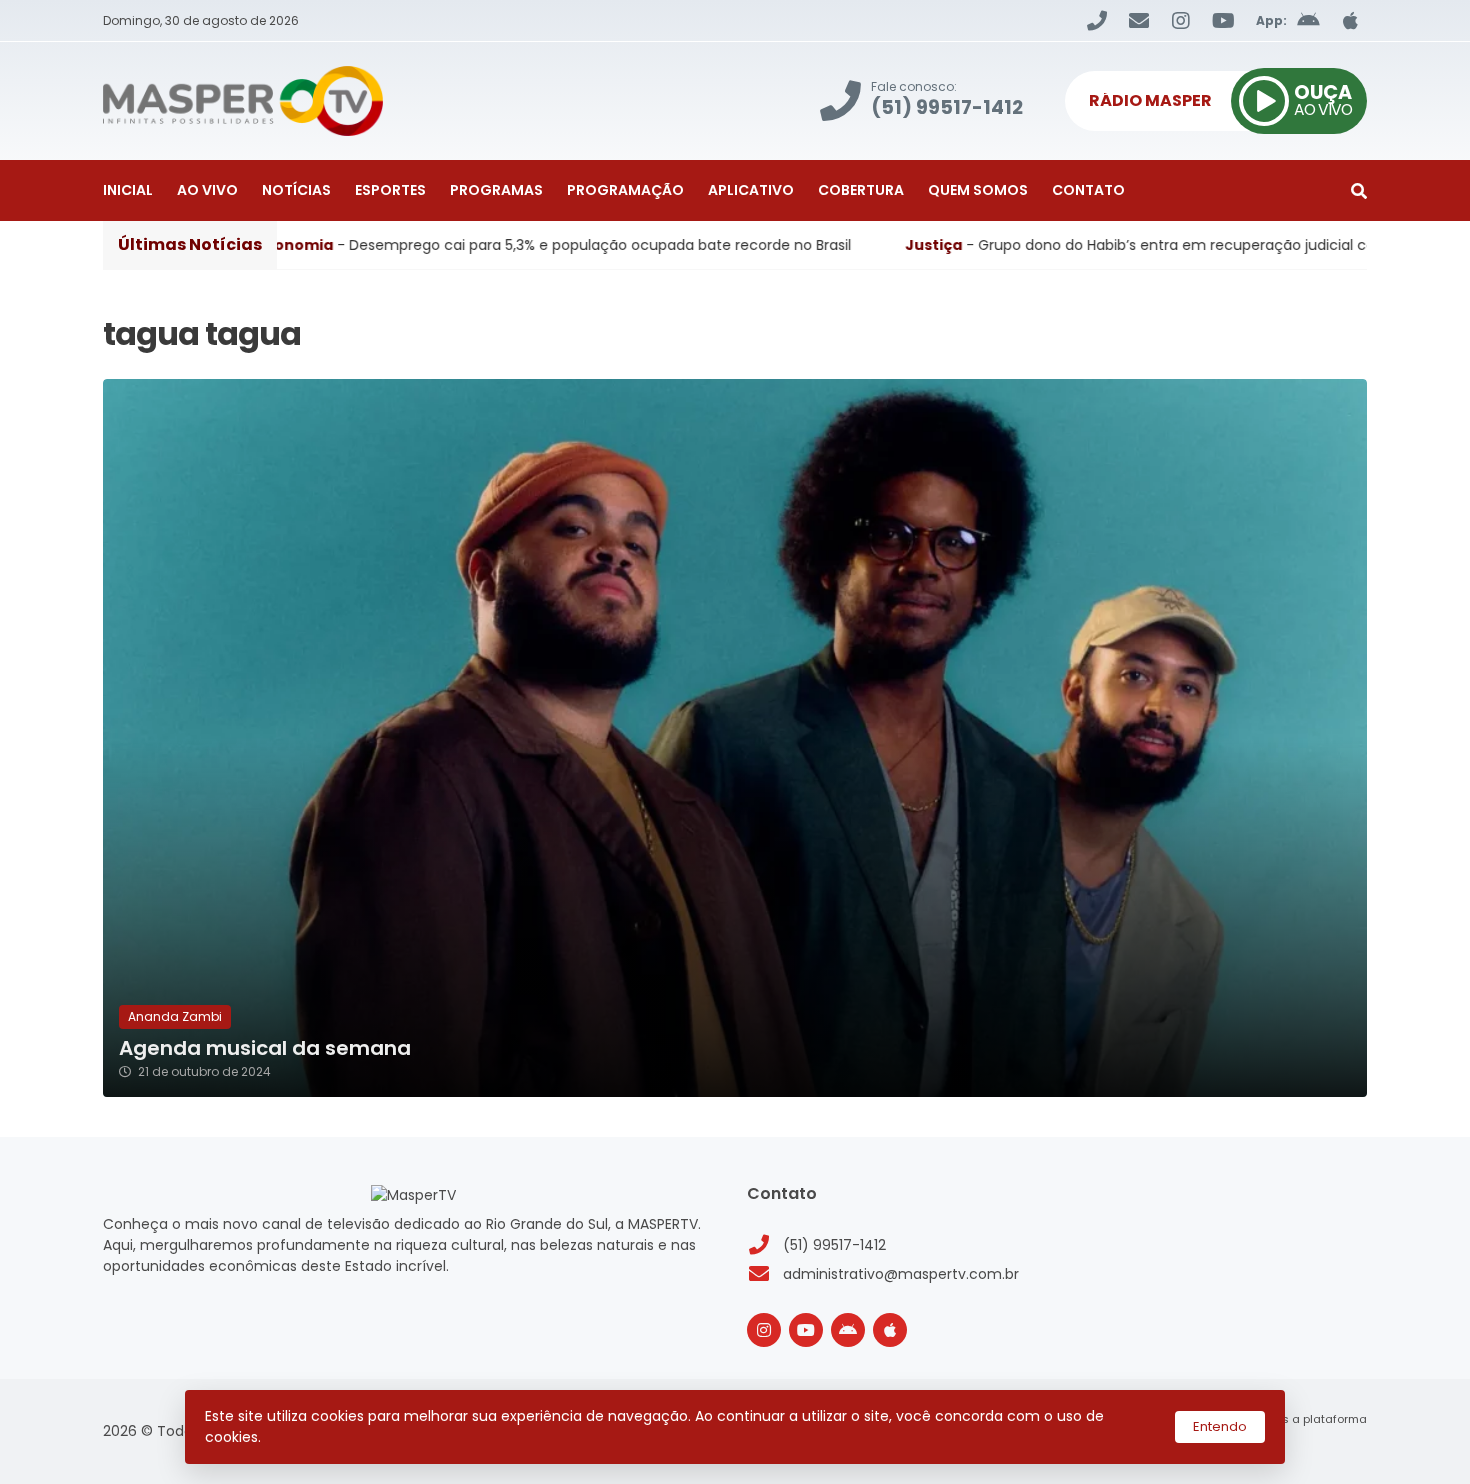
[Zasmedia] (1317, 1444)
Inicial (128, 190)
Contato (1088, 190)
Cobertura (861, 190)
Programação (625, 190)
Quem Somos (978, 190)
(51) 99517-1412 (834, 1245)
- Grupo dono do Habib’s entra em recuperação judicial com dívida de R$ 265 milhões (881, 245)
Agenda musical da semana (265, 1048)
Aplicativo (751, 190)
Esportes (390, 190)
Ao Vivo (207, 190)
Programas (496, 190)
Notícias (296, 190)
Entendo (1220, 1426)
